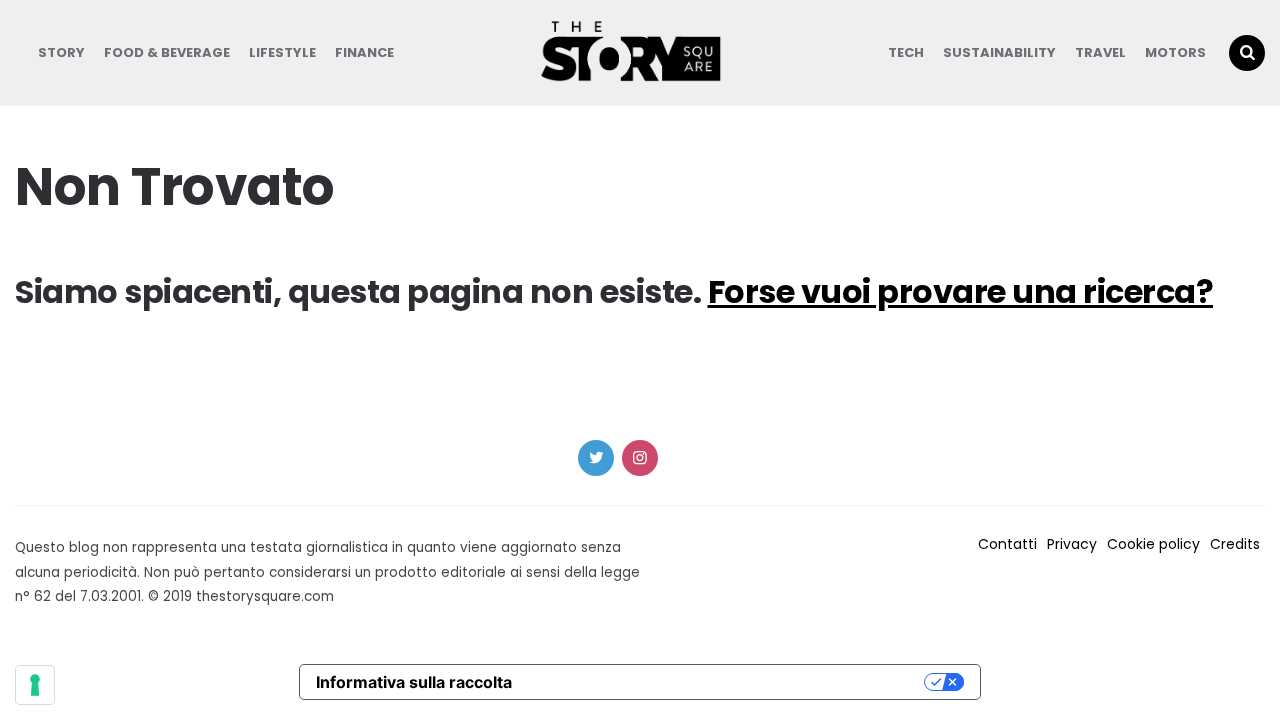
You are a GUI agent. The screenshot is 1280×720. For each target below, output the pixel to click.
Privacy (1072, 544)
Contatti (1007, 544)
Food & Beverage (167, 52)
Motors (1175, 52)
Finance (364, 52)
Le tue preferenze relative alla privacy (728, 682)
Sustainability (999, 52)
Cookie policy (1153, 544)
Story (61, 52)
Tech (906, 52)
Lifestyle (282, 52)
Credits (1235, 544)
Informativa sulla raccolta (414, 682)
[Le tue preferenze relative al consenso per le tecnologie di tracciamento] (35, 685)
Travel (1100, 52)
